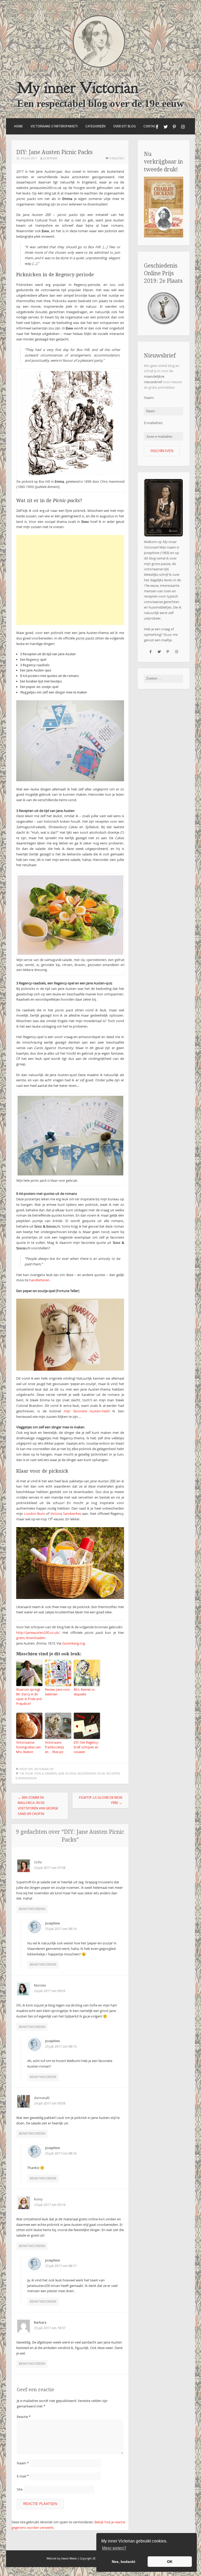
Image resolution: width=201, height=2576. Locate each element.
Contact (151, 126)
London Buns (35, 1514)
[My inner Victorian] (99, 66)
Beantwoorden (32, 1909)
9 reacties (117, 158)
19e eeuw (26, 1774)
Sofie (38, 1862)
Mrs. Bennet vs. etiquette (85, 1692)
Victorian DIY (44, 1769)
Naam (23, 2463)
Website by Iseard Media (62, 2559)
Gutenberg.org (73, 1643)
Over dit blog (125, 126)
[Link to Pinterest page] (174, 127)
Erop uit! (26, 1769)
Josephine (50, 158)
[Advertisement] (70, 580)
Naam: (149, 398)
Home (18, 126)
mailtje (166, 640)
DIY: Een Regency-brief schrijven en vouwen (86, 1747)
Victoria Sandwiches (66, 1514)
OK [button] (170, 2562)
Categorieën (95, 126)
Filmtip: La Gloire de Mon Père (101, 1800)
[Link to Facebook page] (157, 127)
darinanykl (42, 2098)
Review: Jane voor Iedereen (58, 1692)
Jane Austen (67, 1774)
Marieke (40, 1985)
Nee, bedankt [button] (124, 2562)
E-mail (23, 2476)
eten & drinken (46, 1774)
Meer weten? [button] (114, 2548)
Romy (38, 2199)
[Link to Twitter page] (166, 127)
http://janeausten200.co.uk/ (38, 1633)
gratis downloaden (31, 1638)
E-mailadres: (153, 423)
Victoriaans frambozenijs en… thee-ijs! (55, 1747)
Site (20, 2489)
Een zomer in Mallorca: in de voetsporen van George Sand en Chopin (38, 1806)
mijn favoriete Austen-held (86, 1411)
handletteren (39, 1280)
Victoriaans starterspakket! (54, 126)
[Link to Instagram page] (183, 127)
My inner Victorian (78, 88)
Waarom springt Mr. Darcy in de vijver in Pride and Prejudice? (29, 1697)
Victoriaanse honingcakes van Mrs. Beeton (28, 1747)
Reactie (24, 2417)
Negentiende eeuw (91, 1774)
